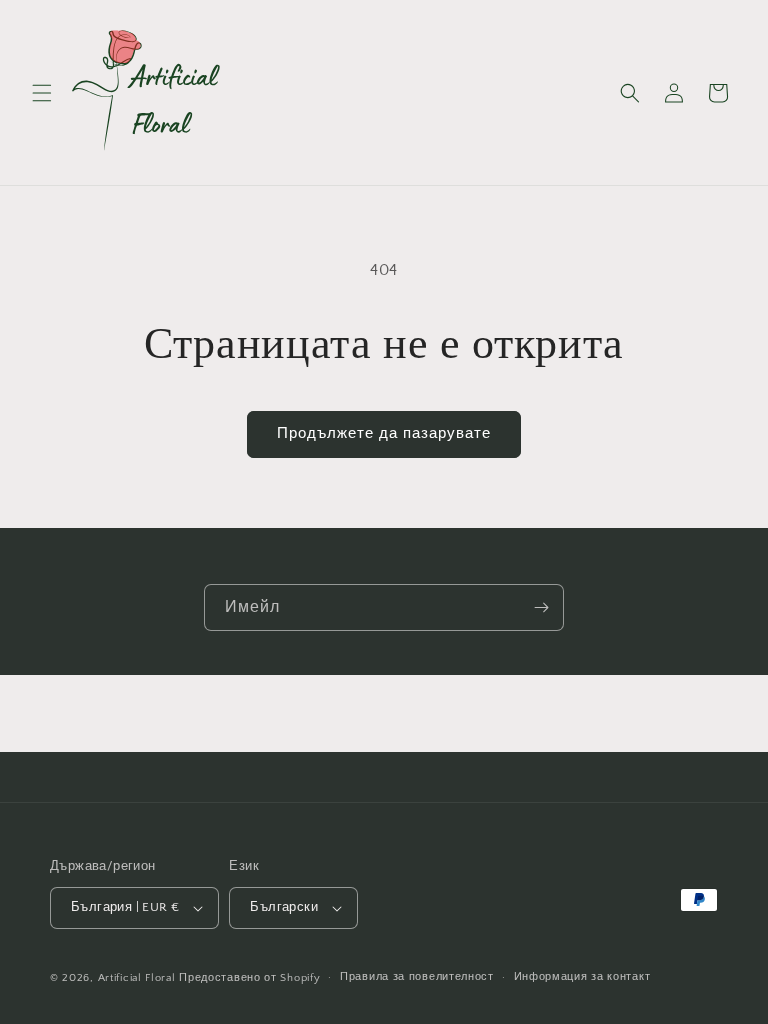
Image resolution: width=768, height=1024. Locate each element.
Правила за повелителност (417, 977)
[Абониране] (541, 607)
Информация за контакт (582, 977)
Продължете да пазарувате (384, 433)
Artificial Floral (137, 978)
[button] (42, 93)
